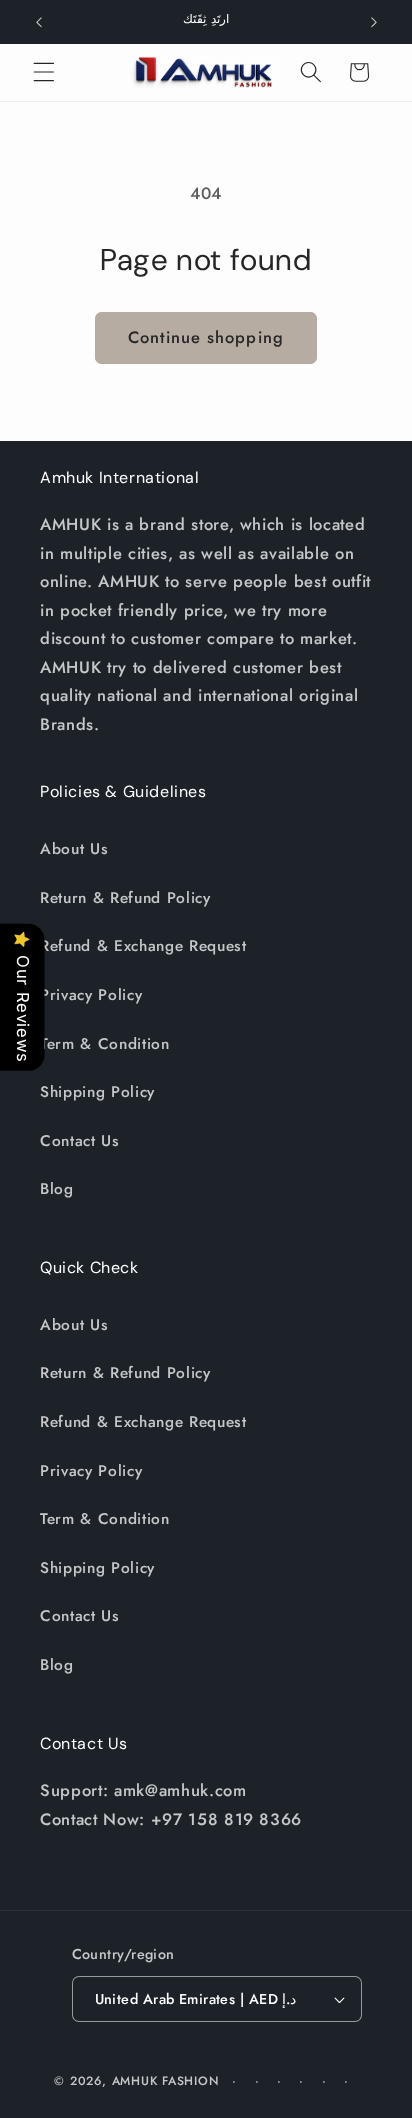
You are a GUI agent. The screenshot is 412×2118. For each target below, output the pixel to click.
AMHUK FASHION (168, 2081)
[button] (44, 72)
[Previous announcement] (39, 22)
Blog (57, 1189)
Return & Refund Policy (125, 898)
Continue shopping (206, 337)
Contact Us (80, 1141)
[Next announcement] (374, 22)
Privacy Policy (91, 995)
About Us (74, 849)
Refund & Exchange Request (143, 946)
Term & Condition (105, 1044)
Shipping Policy (97, 1092)
